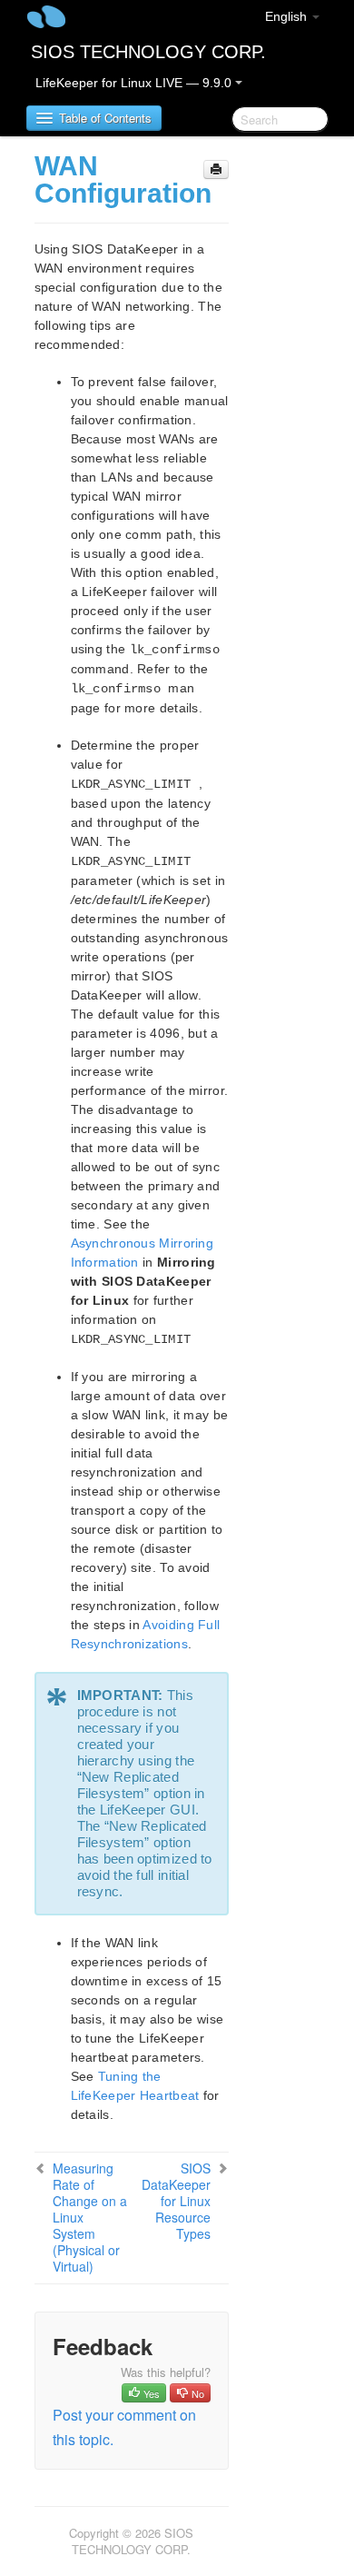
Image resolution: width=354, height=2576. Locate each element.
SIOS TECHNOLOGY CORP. (148, 52)
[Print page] (216, 169)
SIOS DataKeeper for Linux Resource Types (176, 2201)
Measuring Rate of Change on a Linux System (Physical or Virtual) (90, 2217)
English (288, 16)
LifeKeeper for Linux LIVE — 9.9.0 (135, 83)
